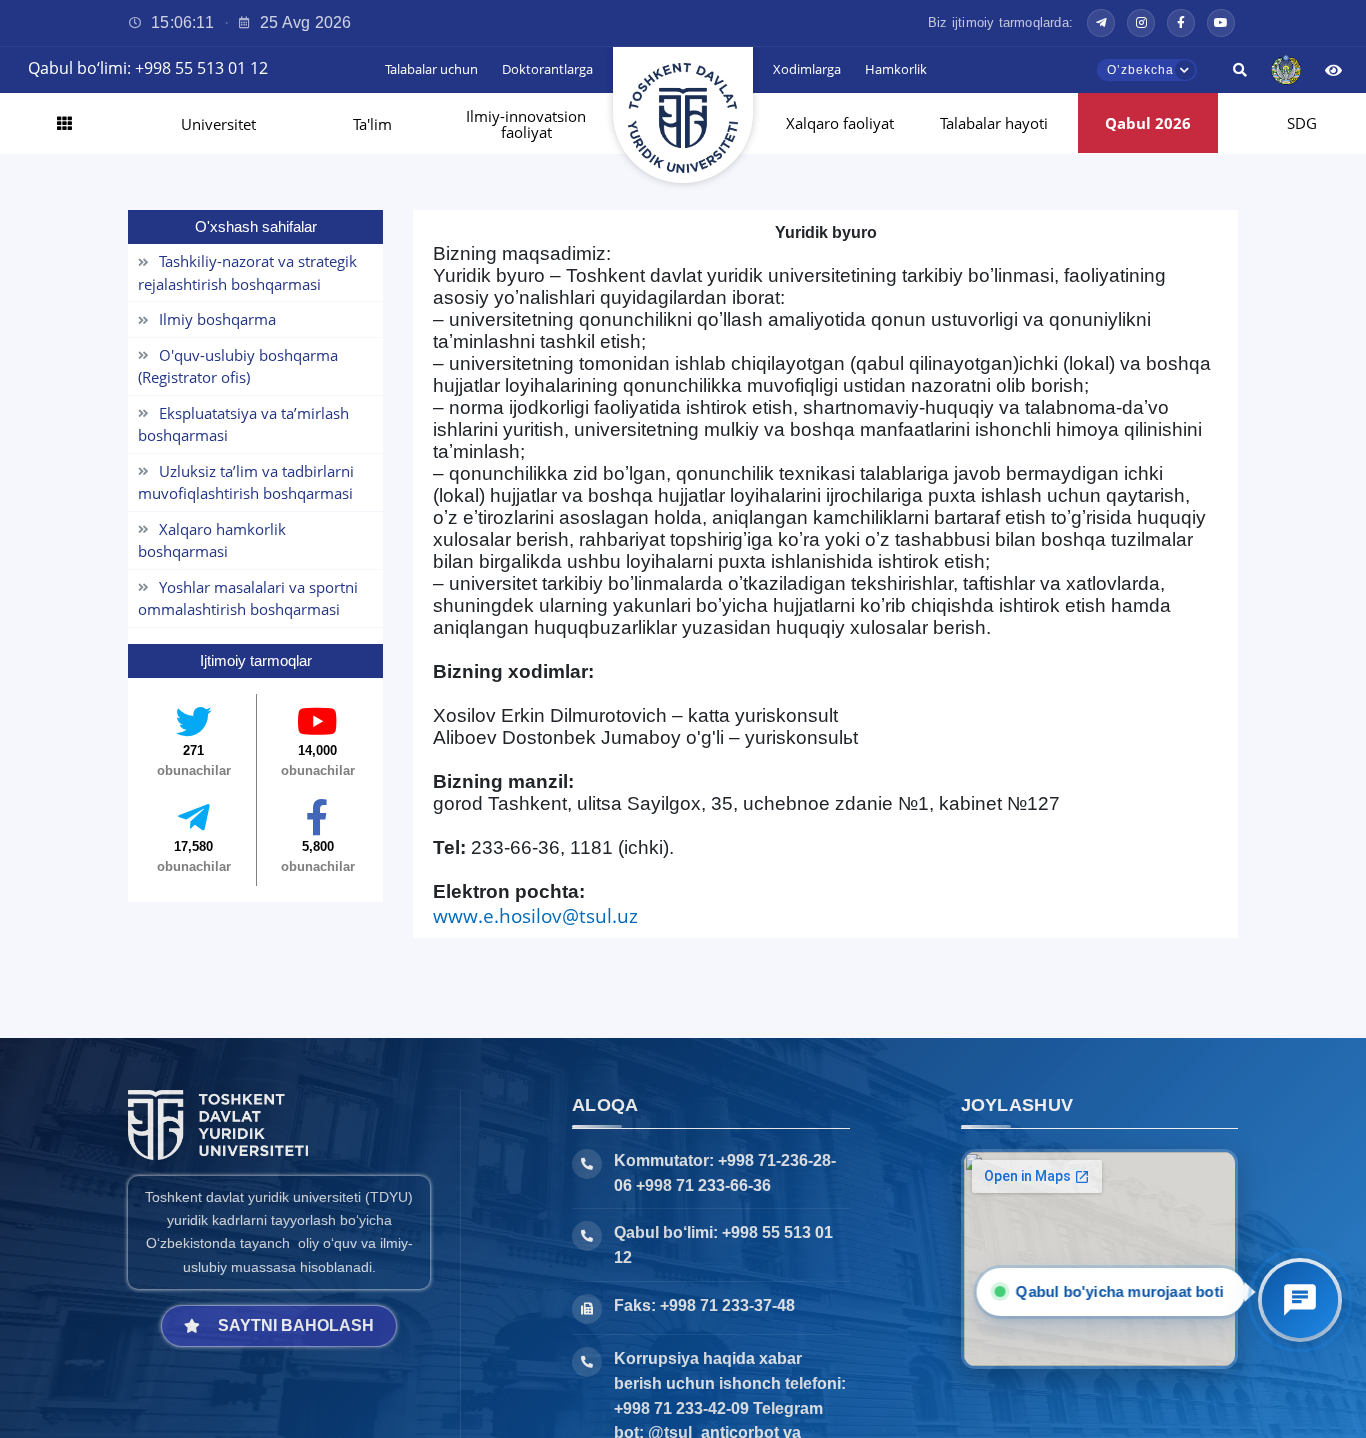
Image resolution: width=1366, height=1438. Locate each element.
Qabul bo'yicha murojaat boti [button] (1123, 1291)
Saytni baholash (296, 1325)
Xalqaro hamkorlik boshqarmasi (212, 540)
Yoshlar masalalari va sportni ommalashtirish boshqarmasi (248, 598)
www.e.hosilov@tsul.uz (535, 915)
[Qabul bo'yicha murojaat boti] (1300, 1300)
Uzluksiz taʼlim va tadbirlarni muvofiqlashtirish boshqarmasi (246, 482)
